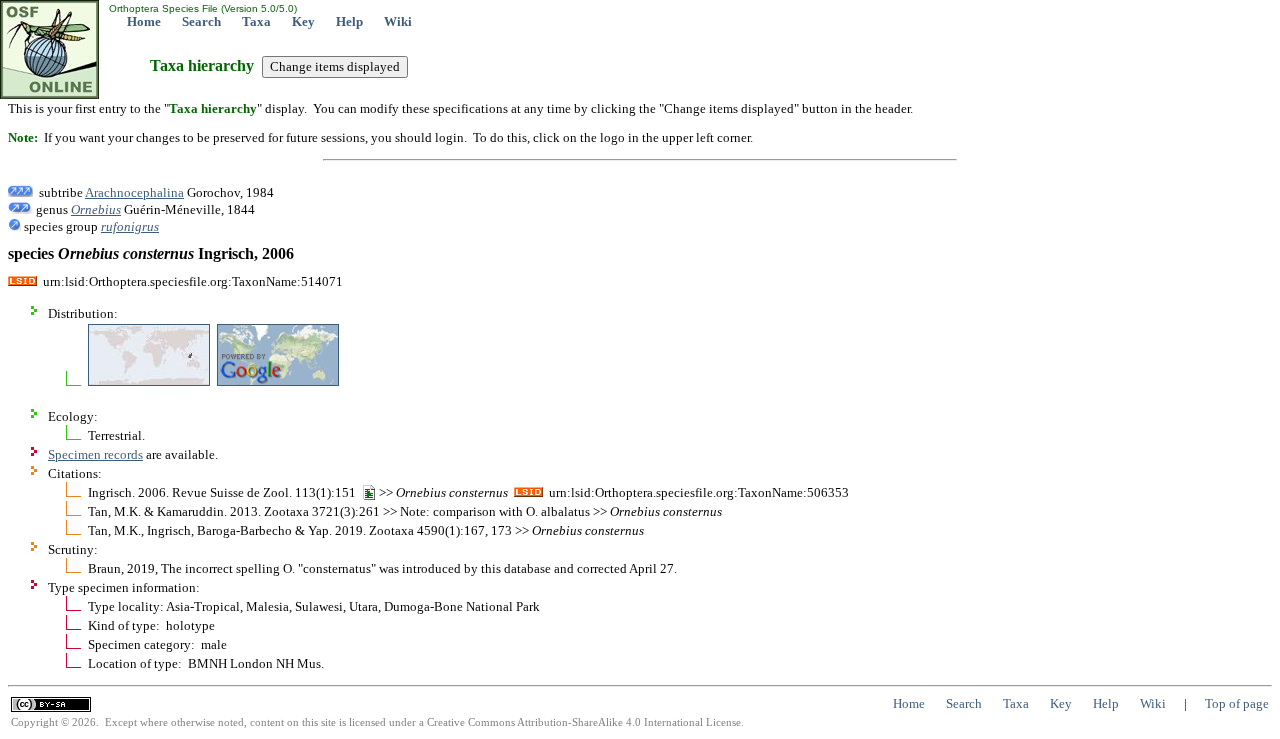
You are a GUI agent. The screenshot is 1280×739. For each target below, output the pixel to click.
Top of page (1237, 703)
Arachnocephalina (134, 192)
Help (349, 21)
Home (144, 21)
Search (201, 21)
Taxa (256, 21)
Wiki (398, 21)
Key (303, 21)
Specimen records (95, 454)
